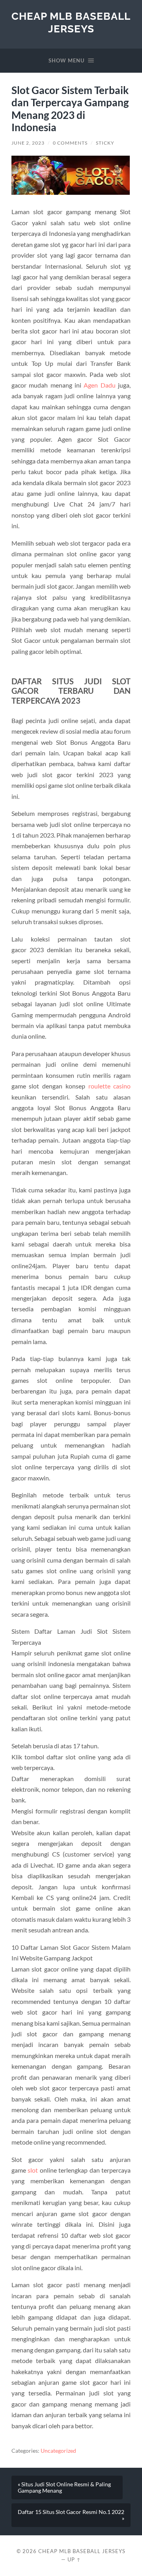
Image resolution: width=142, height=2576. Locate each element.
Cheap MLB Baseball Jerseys (71, 22)
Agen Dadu (99, 385)
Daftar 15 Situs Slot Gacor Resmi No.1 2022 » (71, 2515)
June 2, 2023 (28, 143)
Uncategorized (58, 2451)
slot (33, 2170)
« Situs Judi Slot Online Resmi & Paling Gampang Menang (64, 2487)
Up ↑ (74, 2559)
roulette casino (110, 1086)
